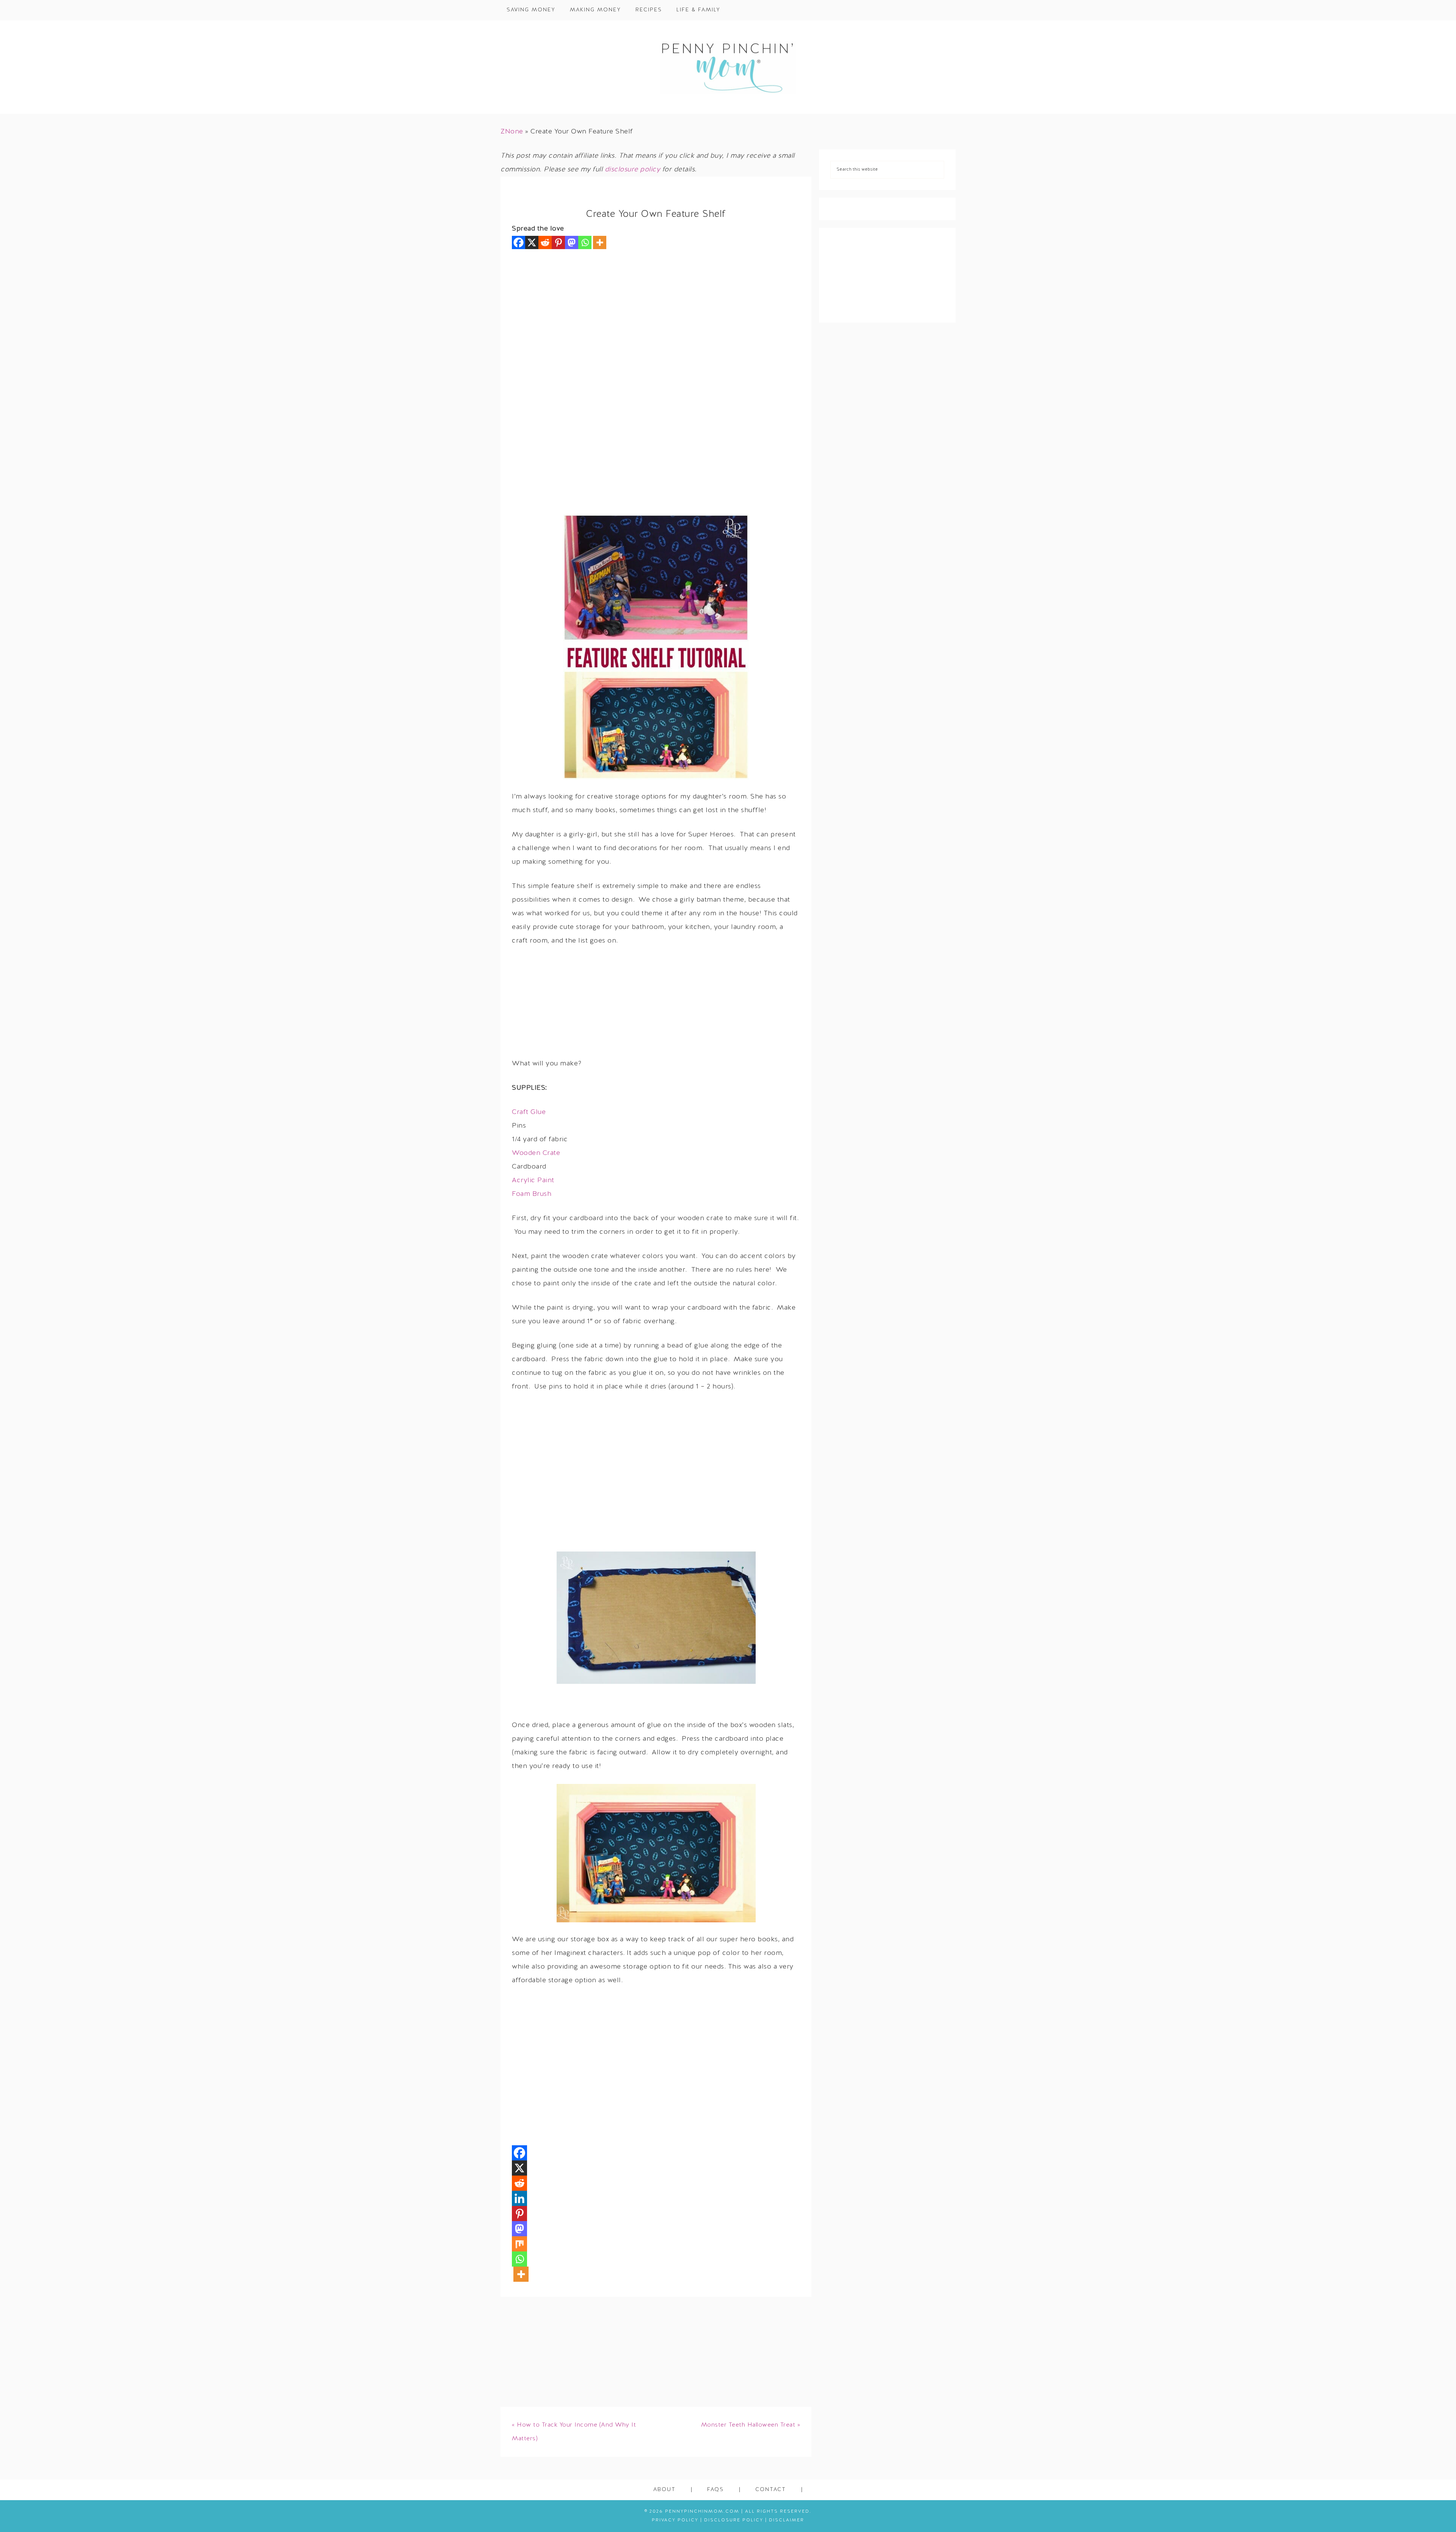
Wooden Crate (536, 1153)
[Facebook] (519, 242)
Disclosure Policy (734, 2520)
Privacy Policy (675, 2520)
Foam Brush (532, 1194)
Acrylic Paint (533, 1181)
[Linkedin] (519, 2198)
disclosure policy (633, 170)
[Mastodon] (572, 242)
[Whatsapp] (585, 242)
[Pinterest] (558, 242)
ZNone (512, 132)
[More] (600, 242)
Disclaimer (787, 2520)
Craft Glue (529, 1112)
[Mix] (519, 2244)
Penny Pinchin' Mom (728, 67)
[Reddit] (545, 242)
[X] (532, 242)
